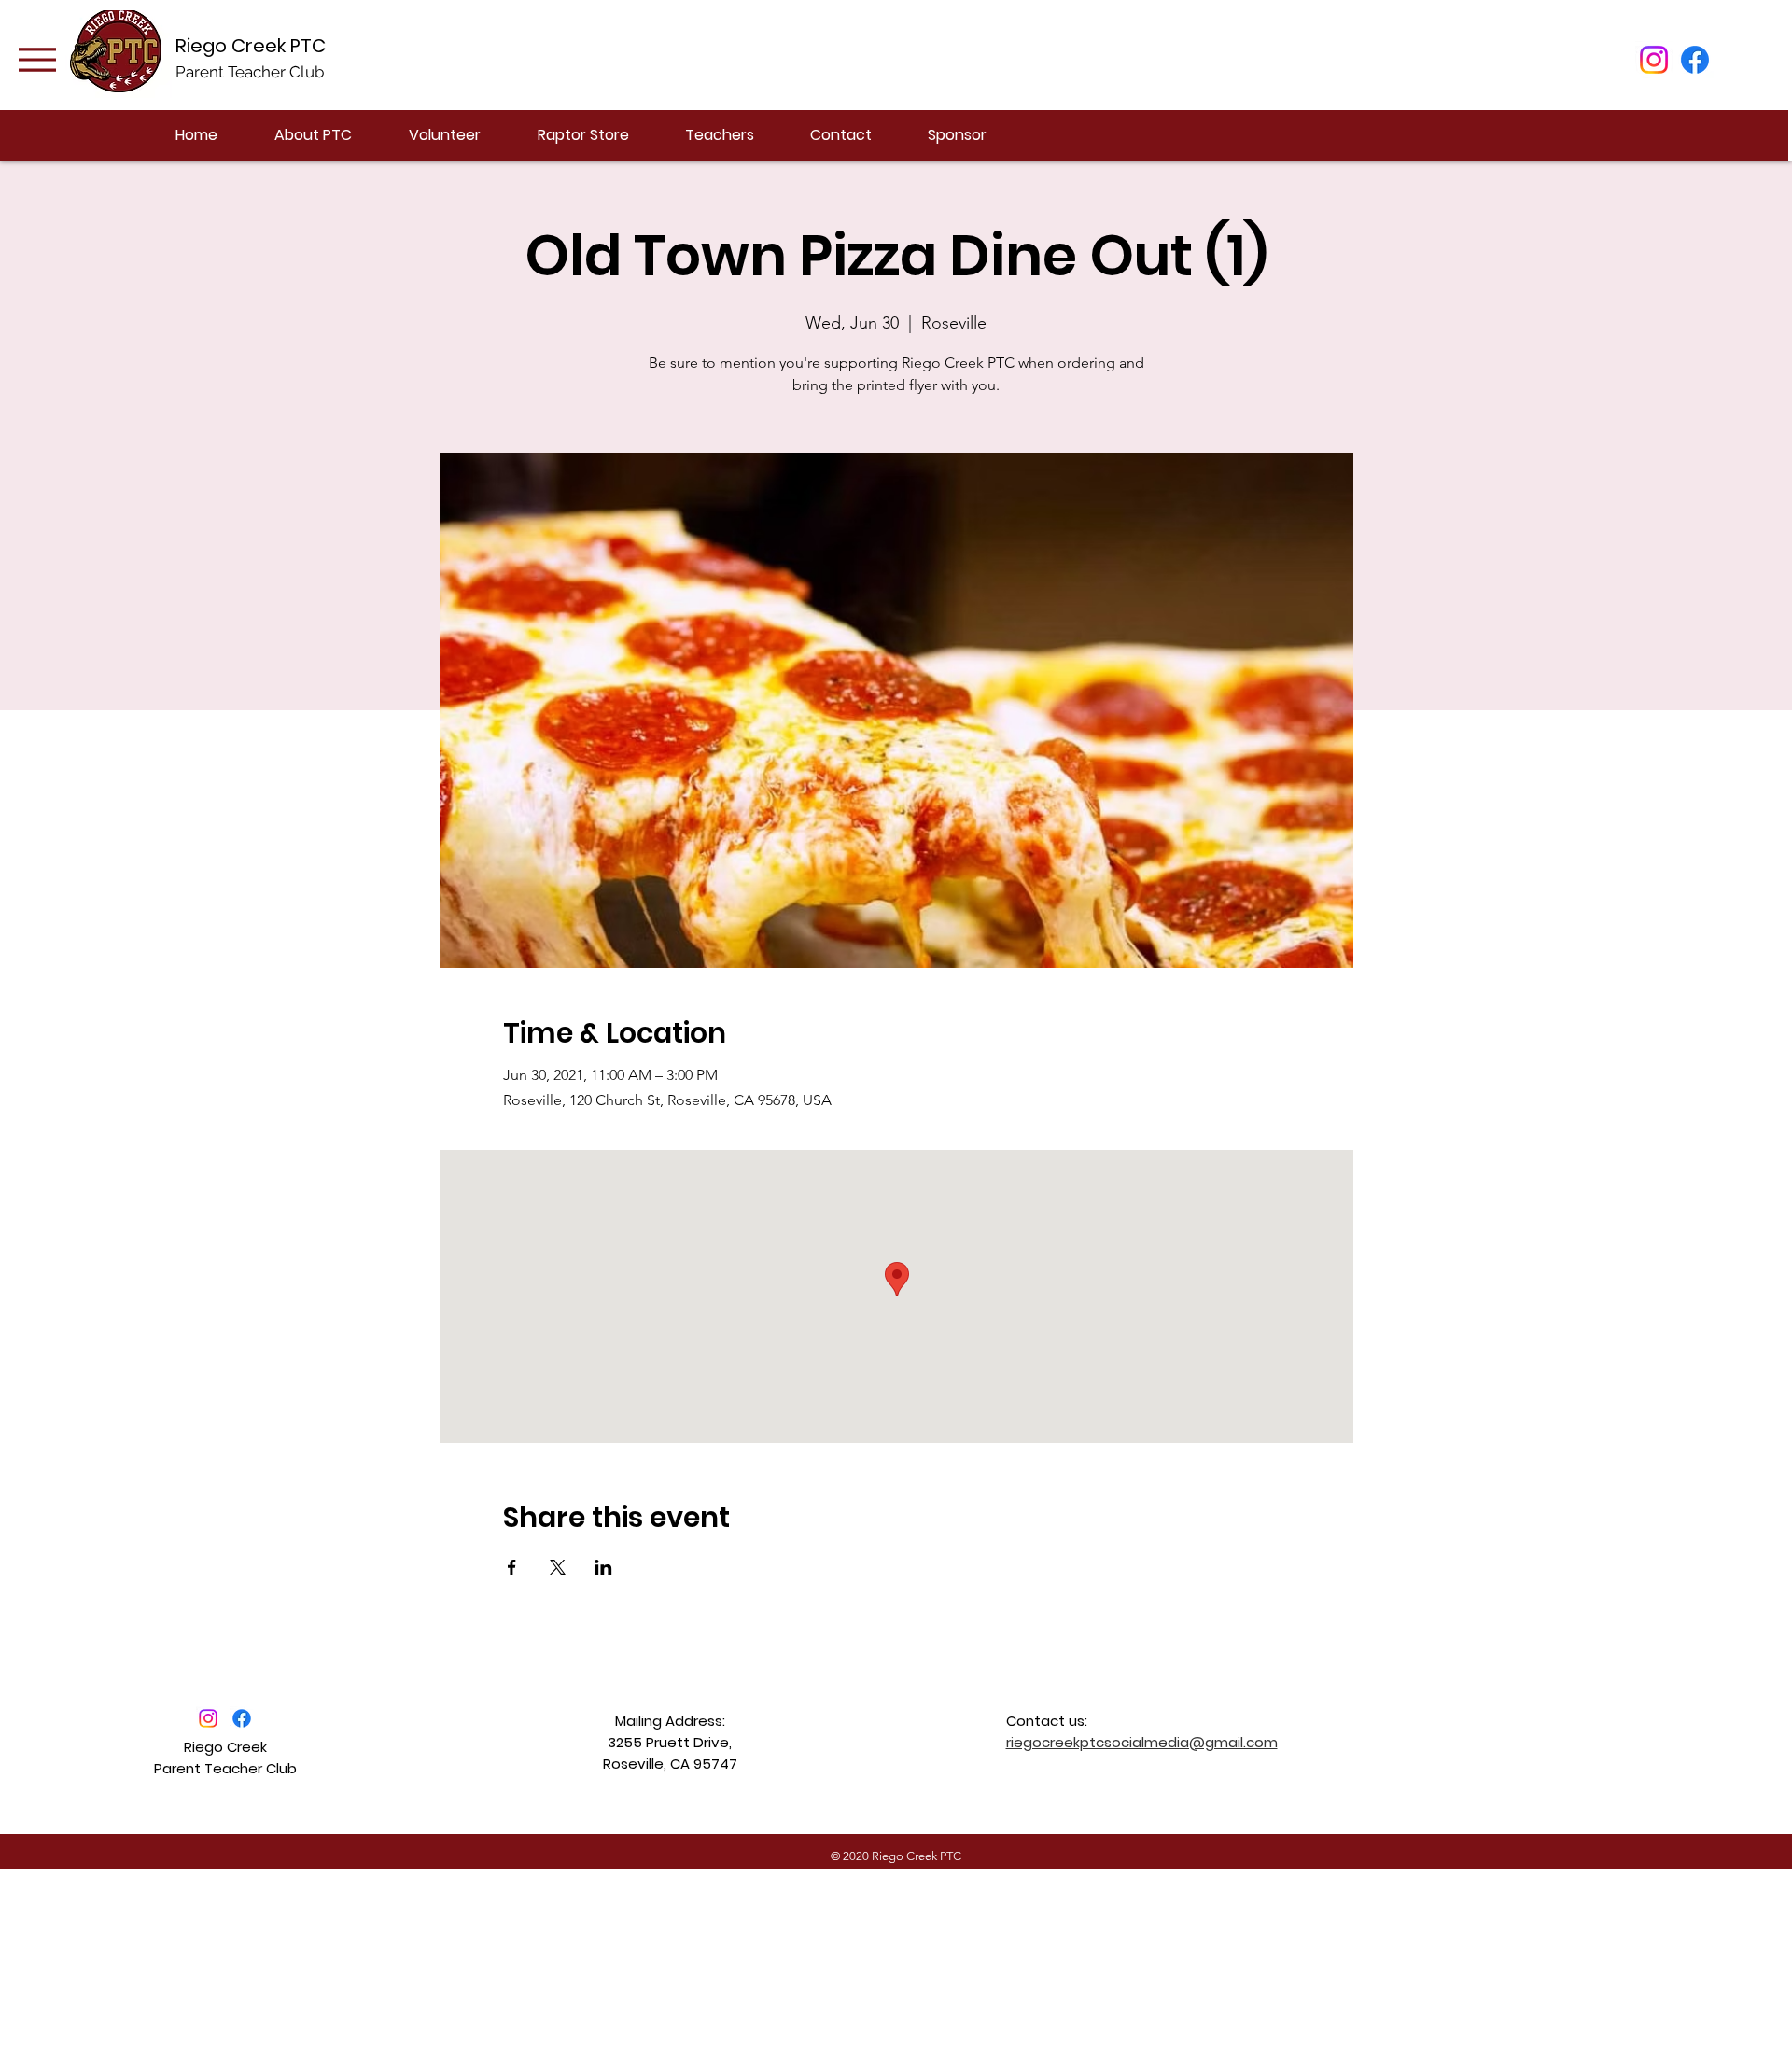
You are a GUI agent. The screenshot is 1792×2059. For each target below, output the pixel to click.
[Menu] (37, 59)
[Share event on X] (558, 1567)
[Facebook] (1695, 60)
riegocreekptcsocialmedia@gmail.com (1142, 1742)
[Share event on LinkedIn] (603, 1567)
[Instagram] (1654, 60)
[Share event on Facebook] (512, 1567)
